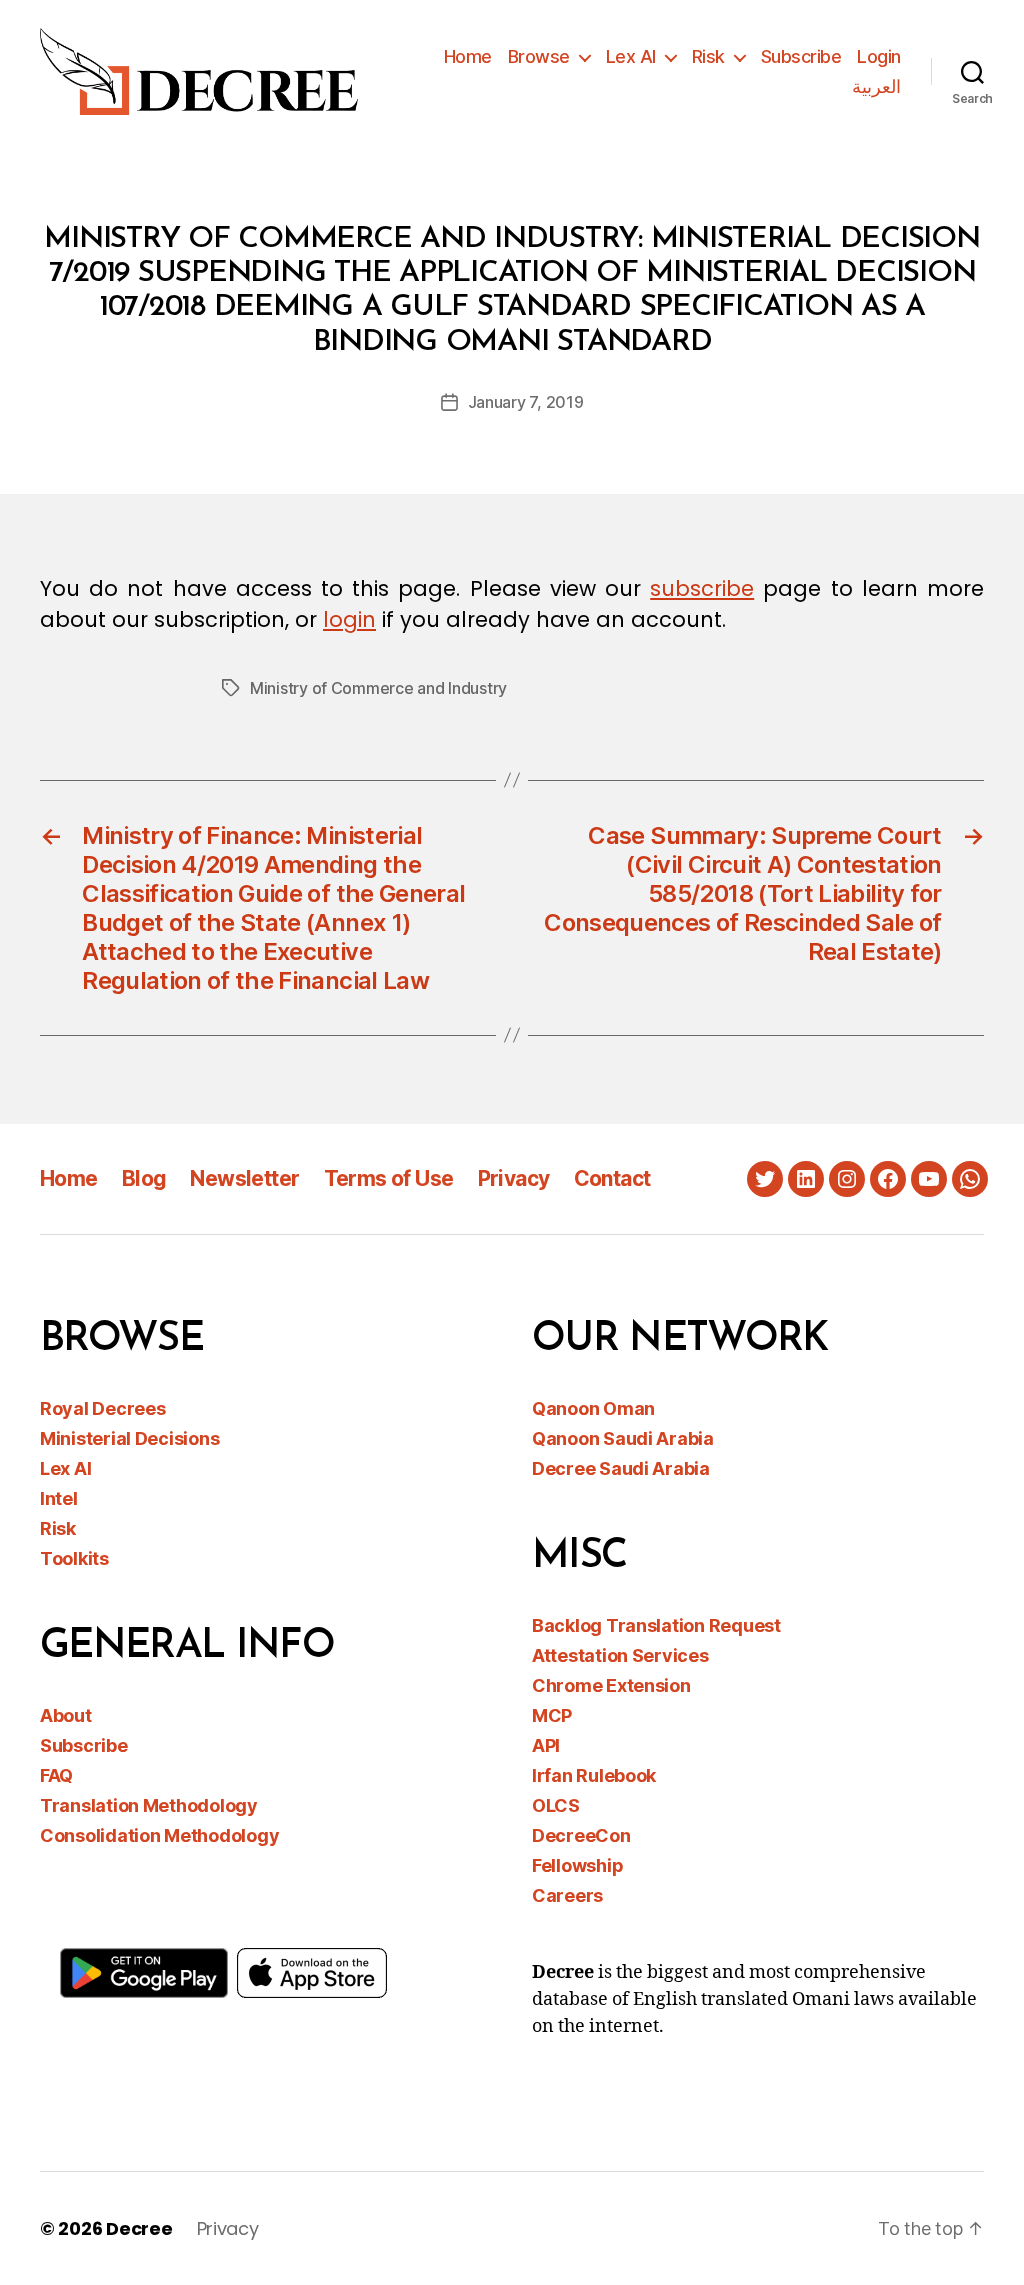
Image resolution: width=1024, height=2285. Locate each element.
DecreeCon (581, 1835)
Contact (612, 1178)
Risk (708, 56)
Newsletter (244, 1178)
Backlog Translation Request (656, 1625)
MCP (552, 1715)
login (349, 619)
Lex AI (631, 56)
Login (879, 56)
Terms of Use (389, 1178)
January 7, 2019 (526, 402)
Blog (144, 1178)
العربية (876, 86)
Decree (139, 2228)
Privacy (514, 1178)
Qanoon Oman (593, 1408)
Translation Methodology (149, 1805)
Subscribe (801, 56)
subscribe (702, 588)
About (66, 1715)
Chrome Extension (611, 1685)
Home (468, 56)
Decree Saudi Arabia (621, 1468)
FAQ (56, 1775)
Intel (59, 1498)
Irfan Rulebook (594, 1775)
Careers (567, 1895)
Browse (539, 56)
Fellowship (577, 1865)
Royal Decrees (103, 1408)
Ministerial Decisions (129, 1438)
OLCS (556, 1805)
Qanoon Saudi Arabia (623, 1438)
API (546, 1745)
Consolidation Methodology (159, 1835)
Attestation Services (620, 1655)
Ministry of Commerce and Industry (378, 688)
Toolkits (74, 1558)
